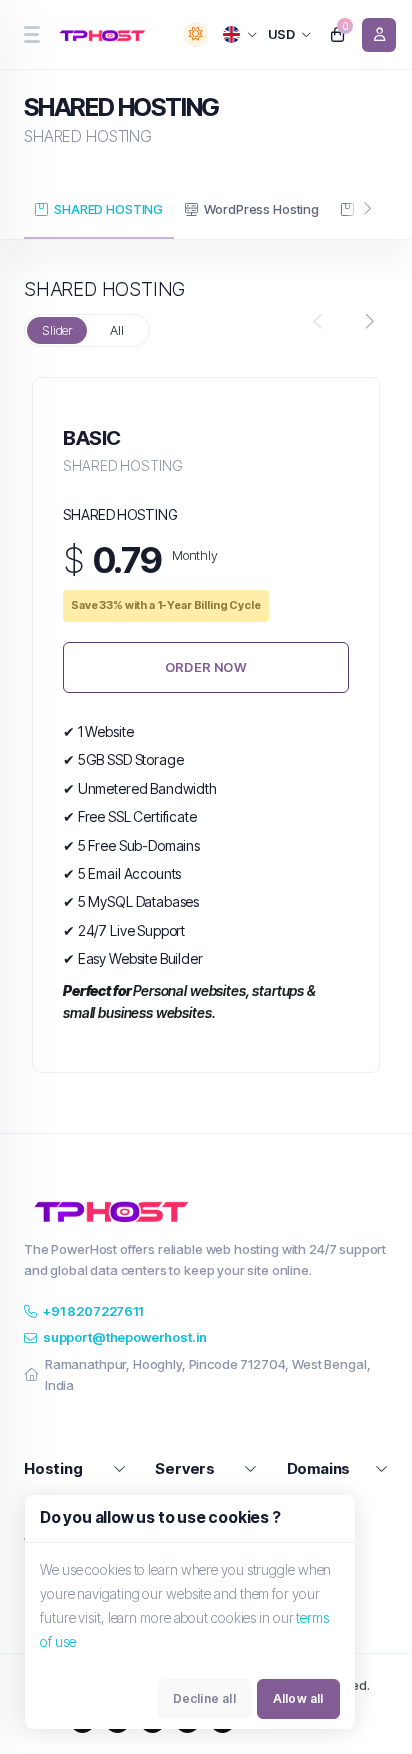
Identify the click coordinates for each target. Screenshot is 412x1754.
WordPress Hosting (261, 209)
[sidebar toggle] (31, 34)
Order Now (206, 667)
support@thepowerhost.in (125, 1337)
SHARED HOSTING (108, 209)
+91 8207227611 (93, 1311)
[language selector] (240, 34)
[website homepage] (106, 35)
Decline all (204, 1698)
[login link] (379, 35)
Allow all (298, 1698)
